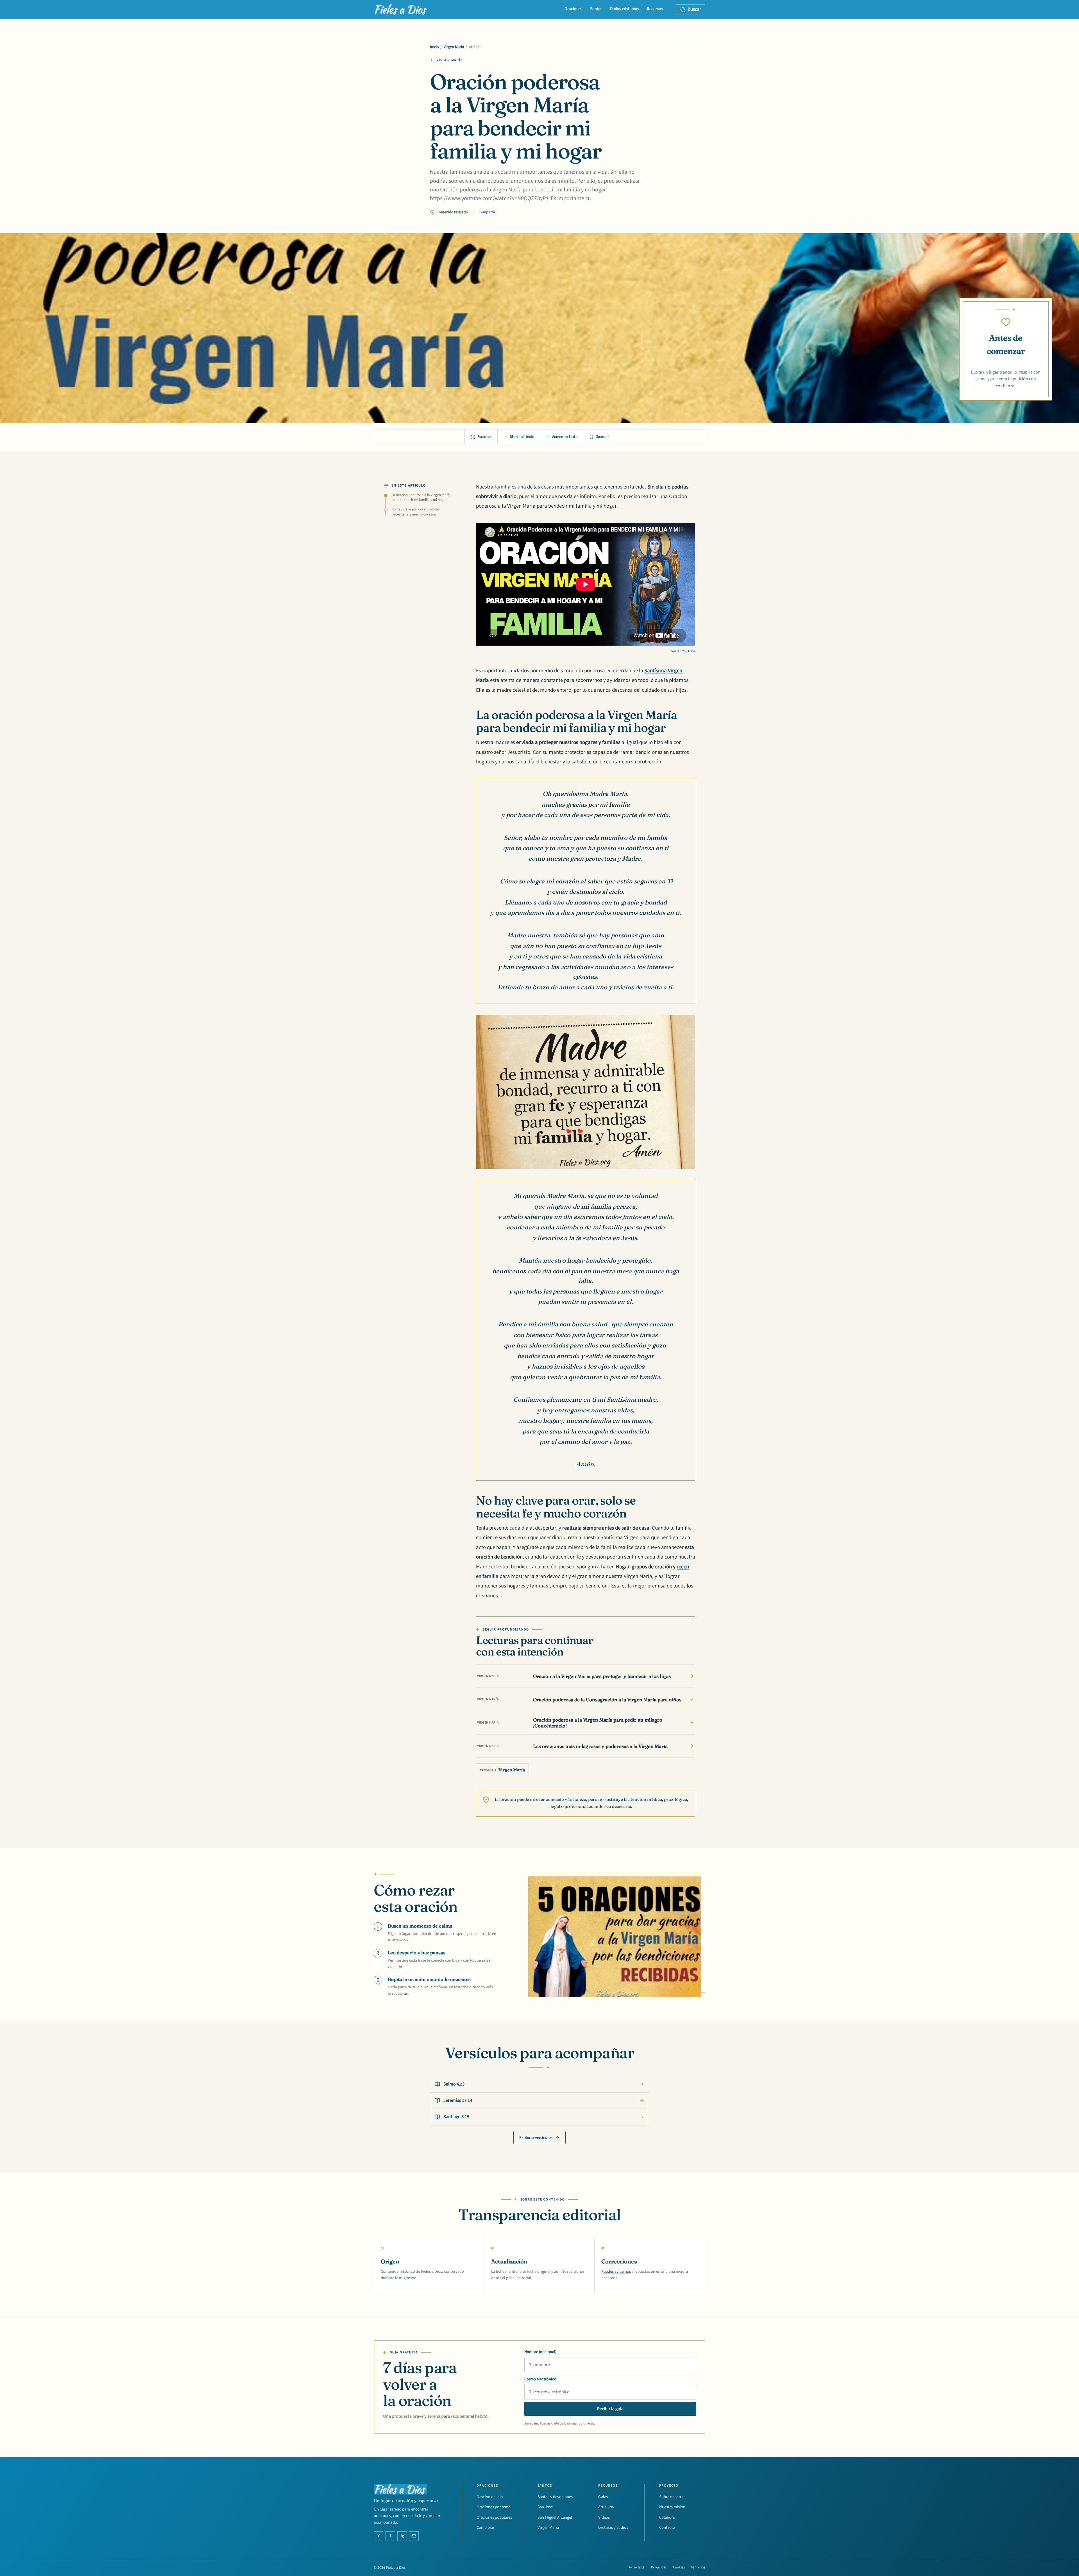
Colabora (667, 2517)
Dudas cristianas (624, 9)
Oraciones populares (494, 2517)
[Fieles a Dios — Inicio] (401, 10)
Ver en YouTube (683, 651)
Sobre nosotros (672, 2497)
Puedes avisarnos (616, 2271)
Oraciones (573, 9)
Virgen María (454, 47)
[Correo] (414, 2536)
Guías (603, 2497)
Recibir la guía (610, 2409)
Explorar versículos (536, 2138)
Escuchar (485, 437)
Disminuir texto (522, 437)
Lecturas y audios (613, 2528)
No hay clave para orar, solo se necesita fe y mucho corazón (415, 512)
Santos (596, 9)
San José (545, 2507)
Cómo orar (486, 2528)
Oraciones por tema (493, 2507)
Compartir (487, 212)
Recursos (655, 9)
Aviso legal (637, 2567)
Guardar (602, 437)
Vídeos (604, 2517)
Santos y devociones (555, 2497)
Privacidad (659, 2567)
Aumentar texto (565, 437)
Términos (698, 2567)
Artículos (606, 2507)
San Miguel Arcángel (555, 2517)
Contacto (667, 2528)
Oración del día (490, 2497)
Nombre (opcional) (540, 2352)
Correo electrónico (540, 2379)
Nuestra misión (672, 2507)
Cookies (679, 2567)
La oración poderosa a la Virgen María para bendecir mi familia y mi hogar (421, 497)
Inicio (434, 47)
